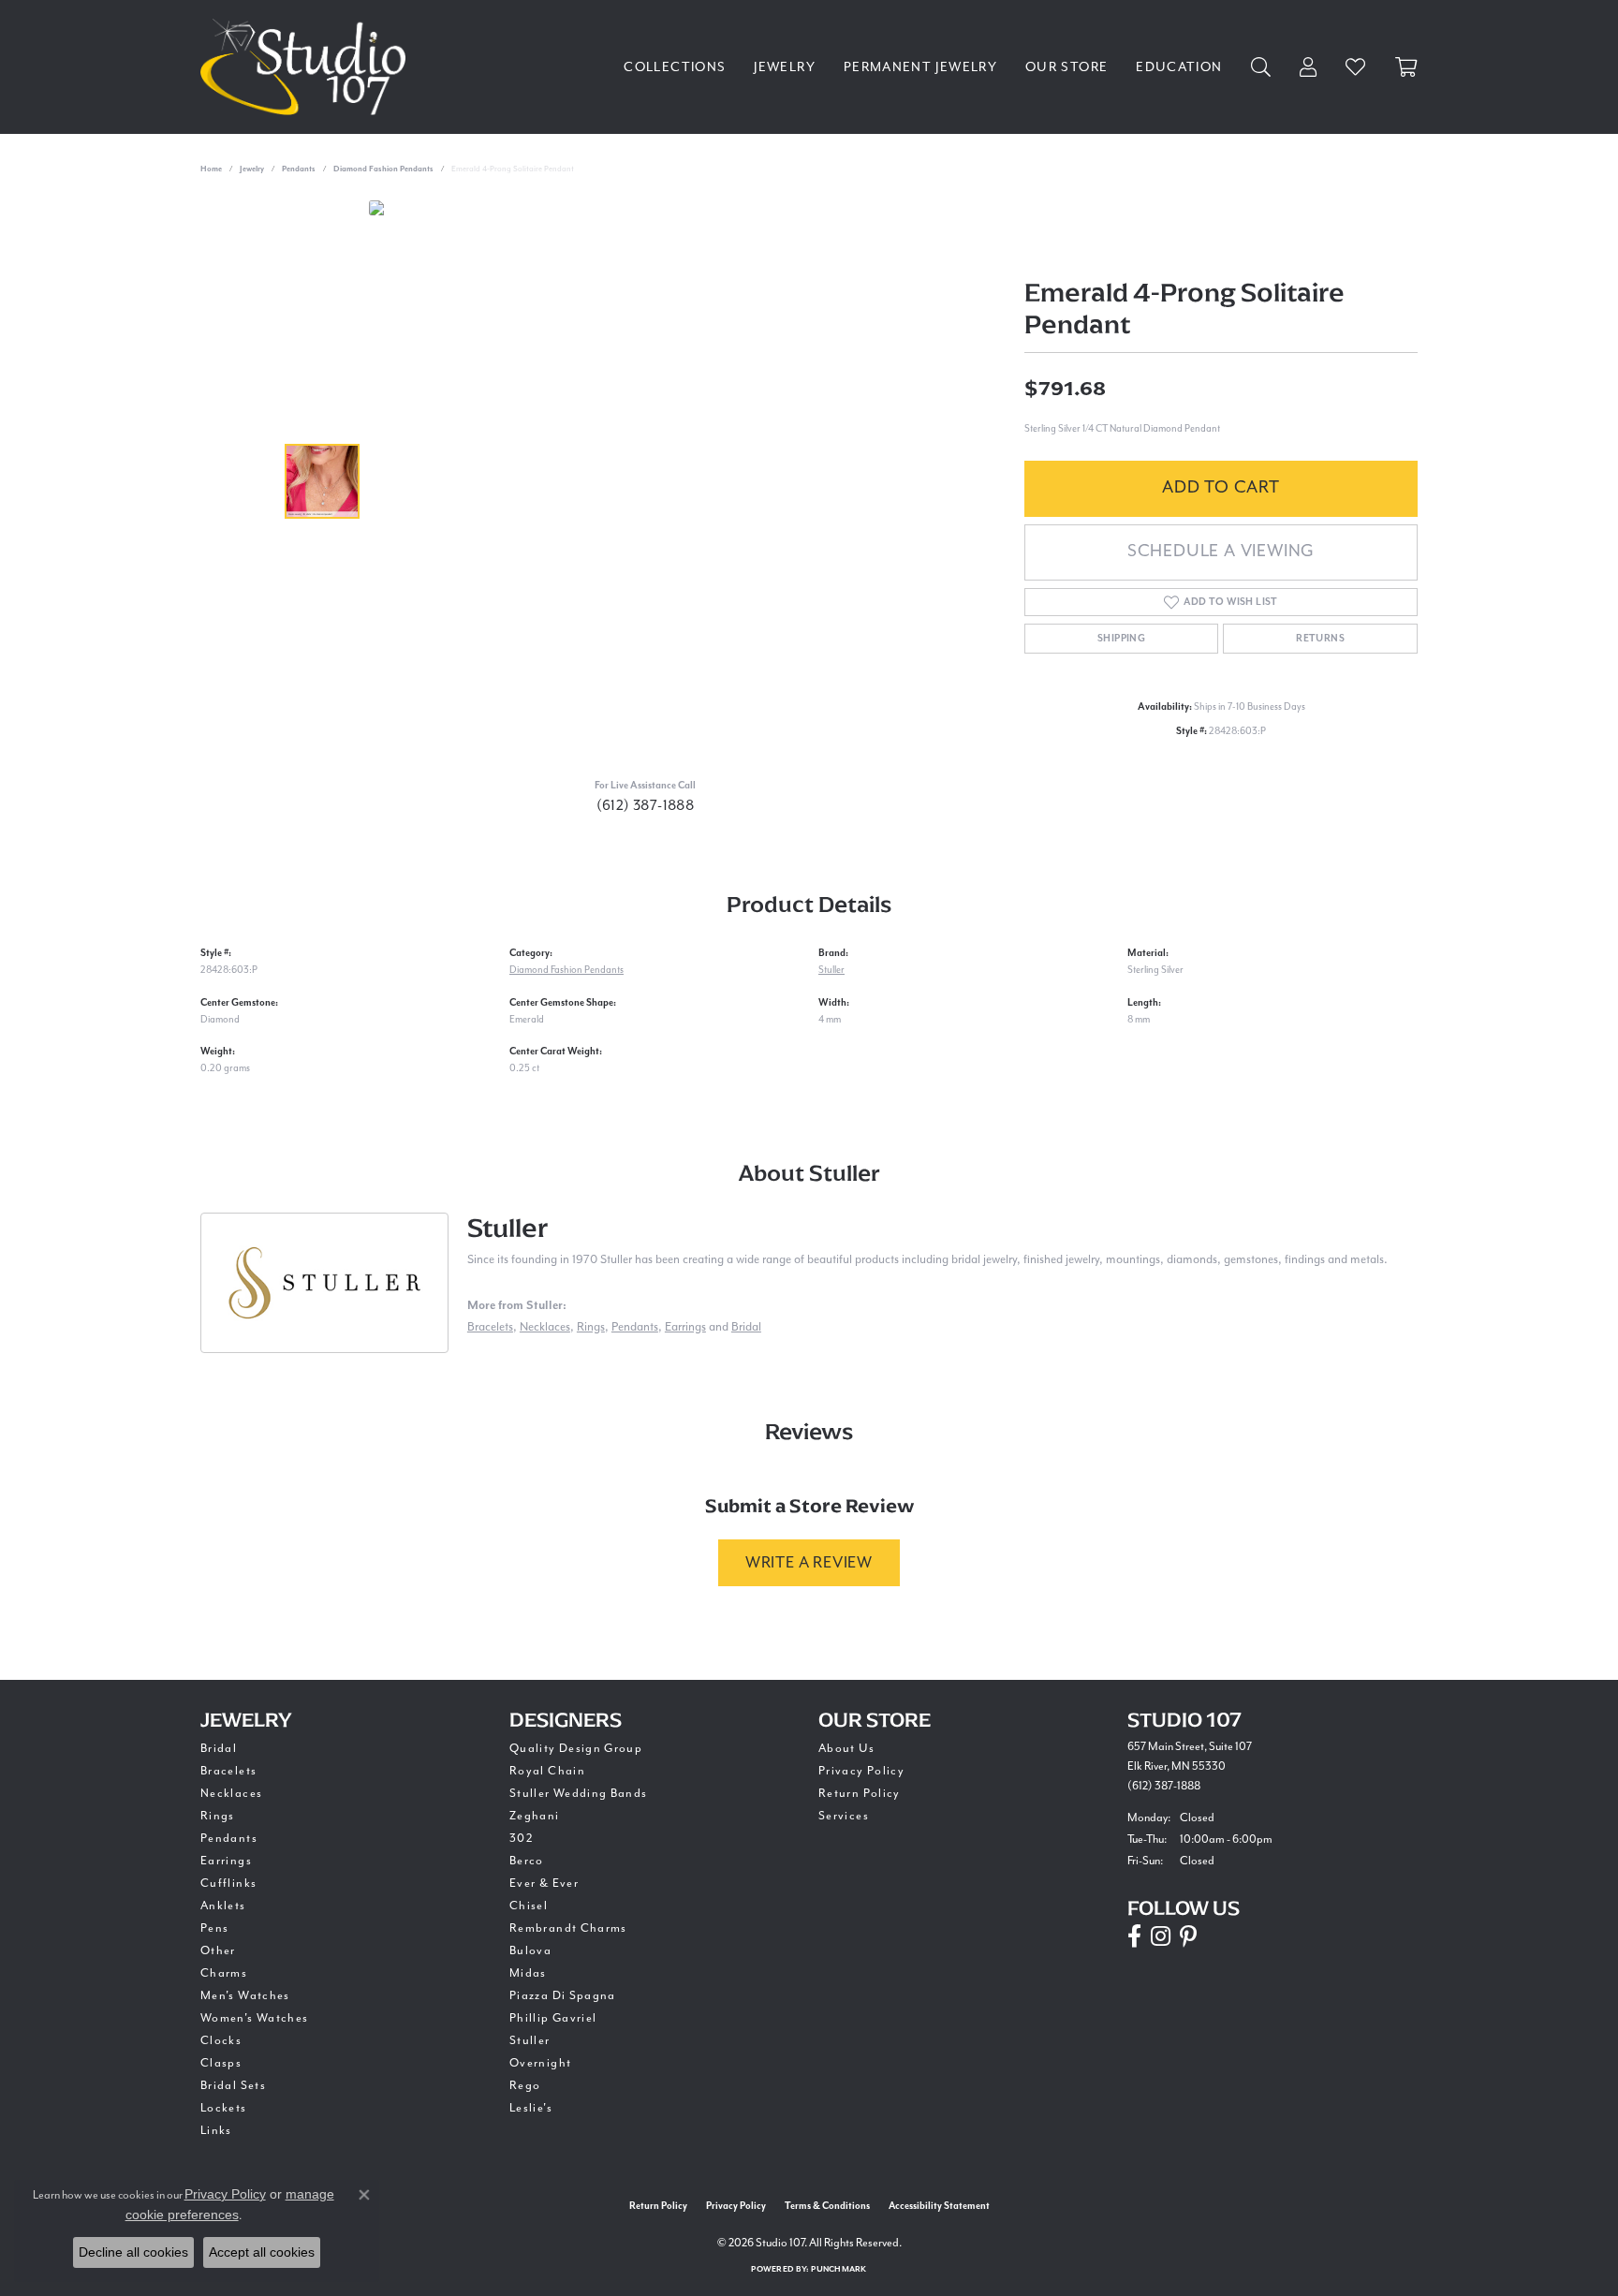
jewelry (252, 169)
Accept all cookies (262, 2252)
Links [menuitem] (216, 2130)
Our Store (1066, 67)
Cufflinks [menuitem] (228, 1883)
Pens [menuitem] (214, 1928)
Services (844, 1816)
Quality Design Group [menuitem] (576, 1748)
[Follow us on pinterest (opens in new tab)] (1188, 1936)
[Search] (1261, 67)
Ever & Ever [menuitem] (544, 1883)
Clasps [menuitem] (221, 2063)
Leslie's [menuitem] (531, 2108)
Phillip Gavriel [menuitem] (553, 2018)
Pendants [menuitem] (229, 1838)
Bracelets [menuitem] (228, 1771)
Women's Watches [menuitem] (254, 2018)
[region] (650, 481)
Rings (591, 1326)
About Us (846, 1748)
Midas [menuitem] (528, 1973)
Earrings (685, 1326)
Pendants (299, 169)
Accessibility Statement (939, 2206)
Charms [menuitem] (224, 1973)
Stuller (831, 970)
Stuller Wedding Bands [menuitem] (579, 1793)
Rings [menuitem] (218, 1816)
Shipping (1121, 639)
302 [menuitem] (522, 1838)
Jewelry (785, 67)
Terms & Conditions (827, 2206)
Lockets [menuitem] (224, 2108)
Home (211, 169)
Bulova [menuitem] (530, 1950)
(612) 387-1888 (646, 805)
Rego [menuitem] (525, 2085)
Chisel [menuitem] (529, 1906)
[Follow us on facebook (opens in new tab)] (1134, 1936)
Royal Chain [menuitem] (547, 1771)
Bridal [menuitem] (219, 1748)
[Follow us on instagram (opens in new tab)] (1161, 1936)
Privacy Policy (861, 1771)
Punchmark (838, 2269)
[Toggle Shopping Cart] (1406, 67)
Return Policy (860, 1793)
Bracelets (490, 1326)
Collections (675, 67)
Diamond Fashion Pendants (383, 169)
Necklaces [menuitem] (231, 1793)
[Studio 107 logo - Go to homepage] (308, 67)
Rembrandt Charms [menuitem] (568, 1928)
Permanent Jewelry (920, 67)
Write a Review (809, 1562)
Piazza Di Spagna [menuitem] (563, 1995)
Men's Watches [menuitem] (245, 1995)
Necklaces (545, 1326)
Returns (1320, 639)
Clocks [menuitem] (221, 2040)
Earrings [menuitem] (226, 1861)
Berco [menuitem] (527, 1861)
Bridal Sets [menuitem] (233, 2085)
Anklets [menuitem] (223, 1906)
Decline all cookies (133, 2252)
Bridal (746, 1326)
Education (1179, 67)
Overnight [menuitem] (540, 2063)
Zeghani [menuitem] (535, 1816)
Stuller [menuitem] (530, 2040)
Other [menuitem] (218, 1950)
